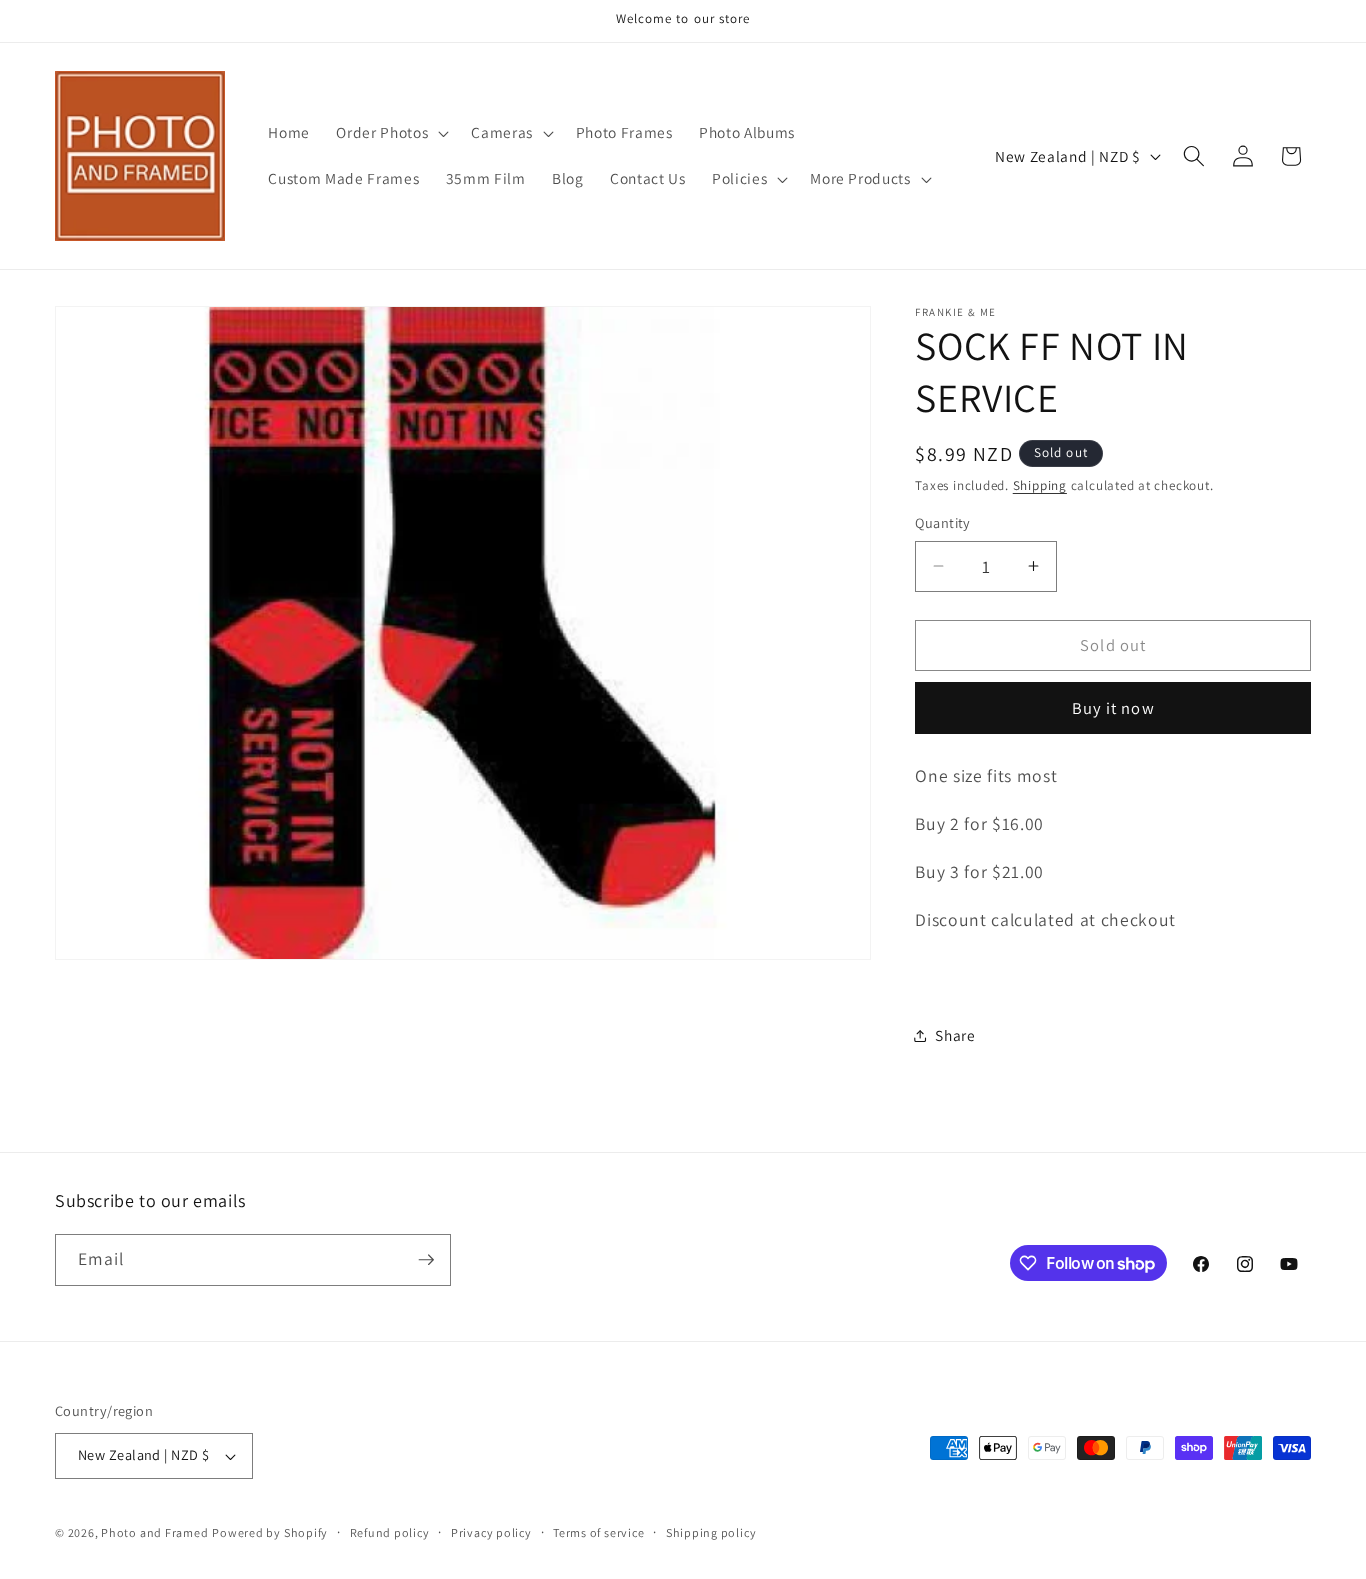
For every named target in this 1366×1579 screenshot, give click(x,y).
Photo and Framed (154, 1532)
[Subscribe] (426, 1260)
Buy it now (1113, 708)
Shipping (1040, 485)
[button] (390, 133)
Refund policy (390, 1532)
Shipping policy (711, 1532)
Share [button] (955, 1035)
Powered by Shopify (270, 1532)
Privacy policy (491, 1532)
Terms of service (598, 1532)
